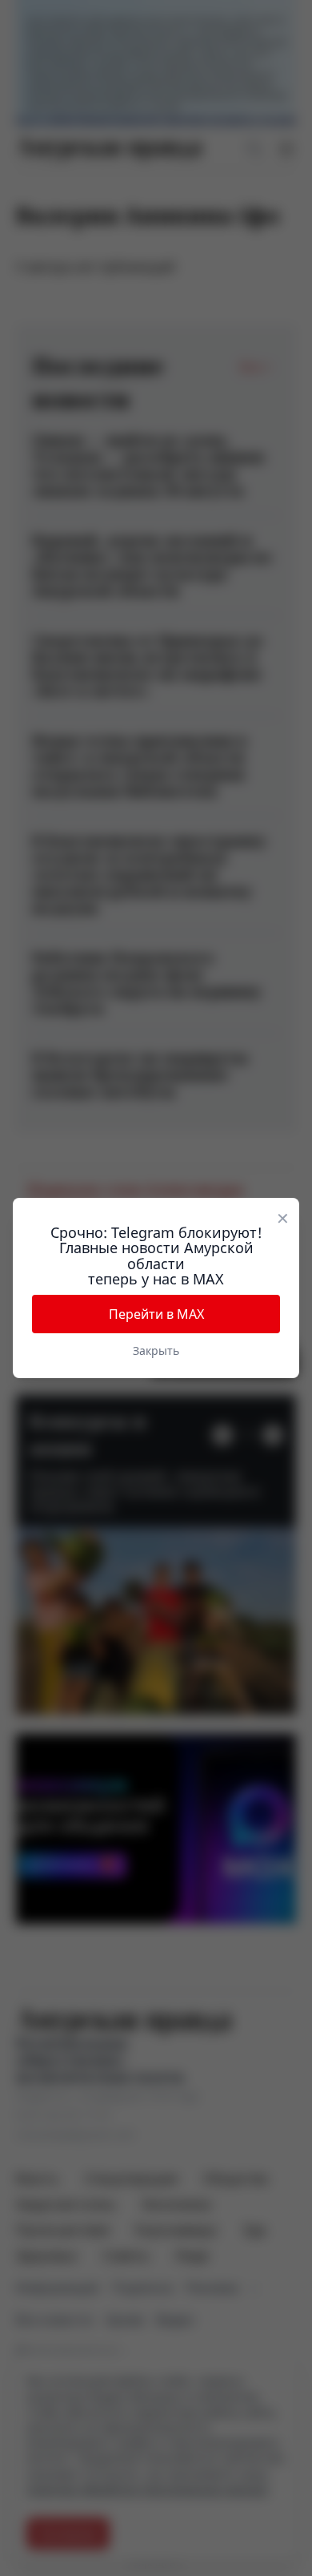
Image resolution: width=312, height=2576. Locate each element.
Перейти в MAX (156, 1314)
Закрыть (156, 1350)
